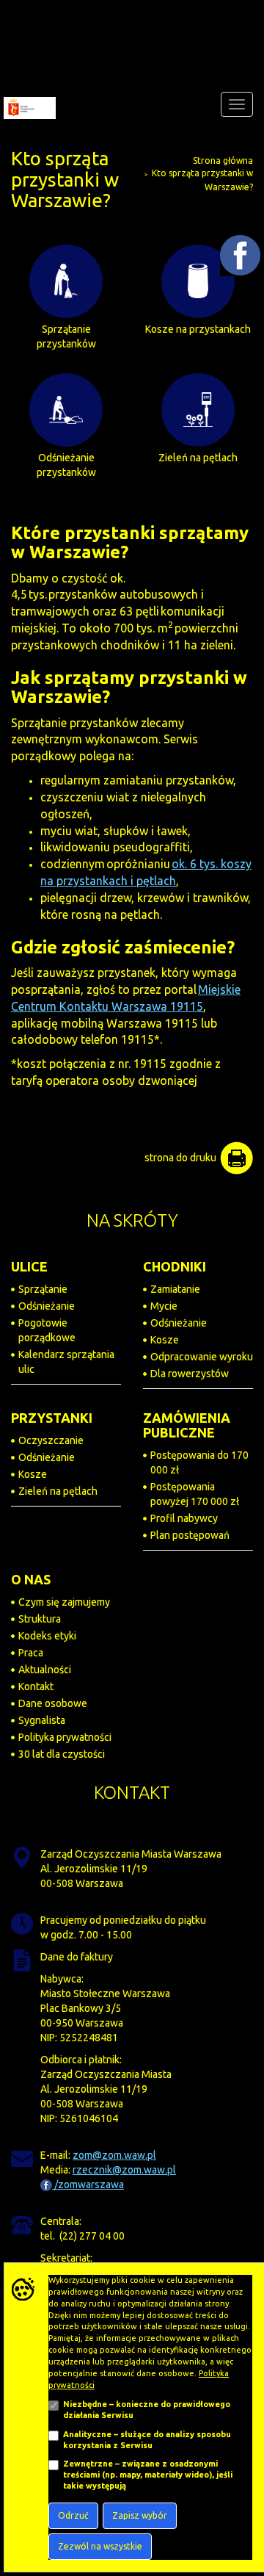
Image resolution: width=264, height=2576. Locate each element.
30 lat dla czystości (62, 1754)
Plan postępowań (190, 1535)
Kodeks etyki (47, 1636)
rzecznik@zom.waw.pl (124, 2170)
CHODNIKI (175, 1266)
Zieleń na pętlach (58, 1491)
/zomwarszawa (88, 2184)
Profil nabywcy (184, 1518)
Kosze (165, 1340)
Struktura (40, 1619)
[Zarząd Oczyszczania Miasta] (28, 104)
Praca (31, 1653)
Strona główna (223, 160)
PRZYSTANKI (52, 1418)
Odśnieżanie (47, 1306)
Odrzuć (73, 2515)
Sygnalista (42, 1720)
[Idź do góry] (241, 2482)
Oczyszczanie (51, 1440)
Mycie (164, 1306)
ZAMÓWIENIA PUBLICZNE (187, 1425)
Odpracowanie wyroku (202, 1357)
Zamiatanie (175, 1289)
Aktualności (45, 1670)
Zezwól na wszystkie (100, 2546)
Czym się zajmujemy (64, 1602)
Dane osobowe (53, 1703)
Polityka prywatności (65, 1737)
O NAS (31, 1579)
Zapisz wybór (140, 2515)
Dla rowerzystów (190, 1374)
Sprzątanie (43, 1289)
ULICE (29, 1266)
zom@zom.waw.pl (114, 2155)
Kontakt (36, 1686)
